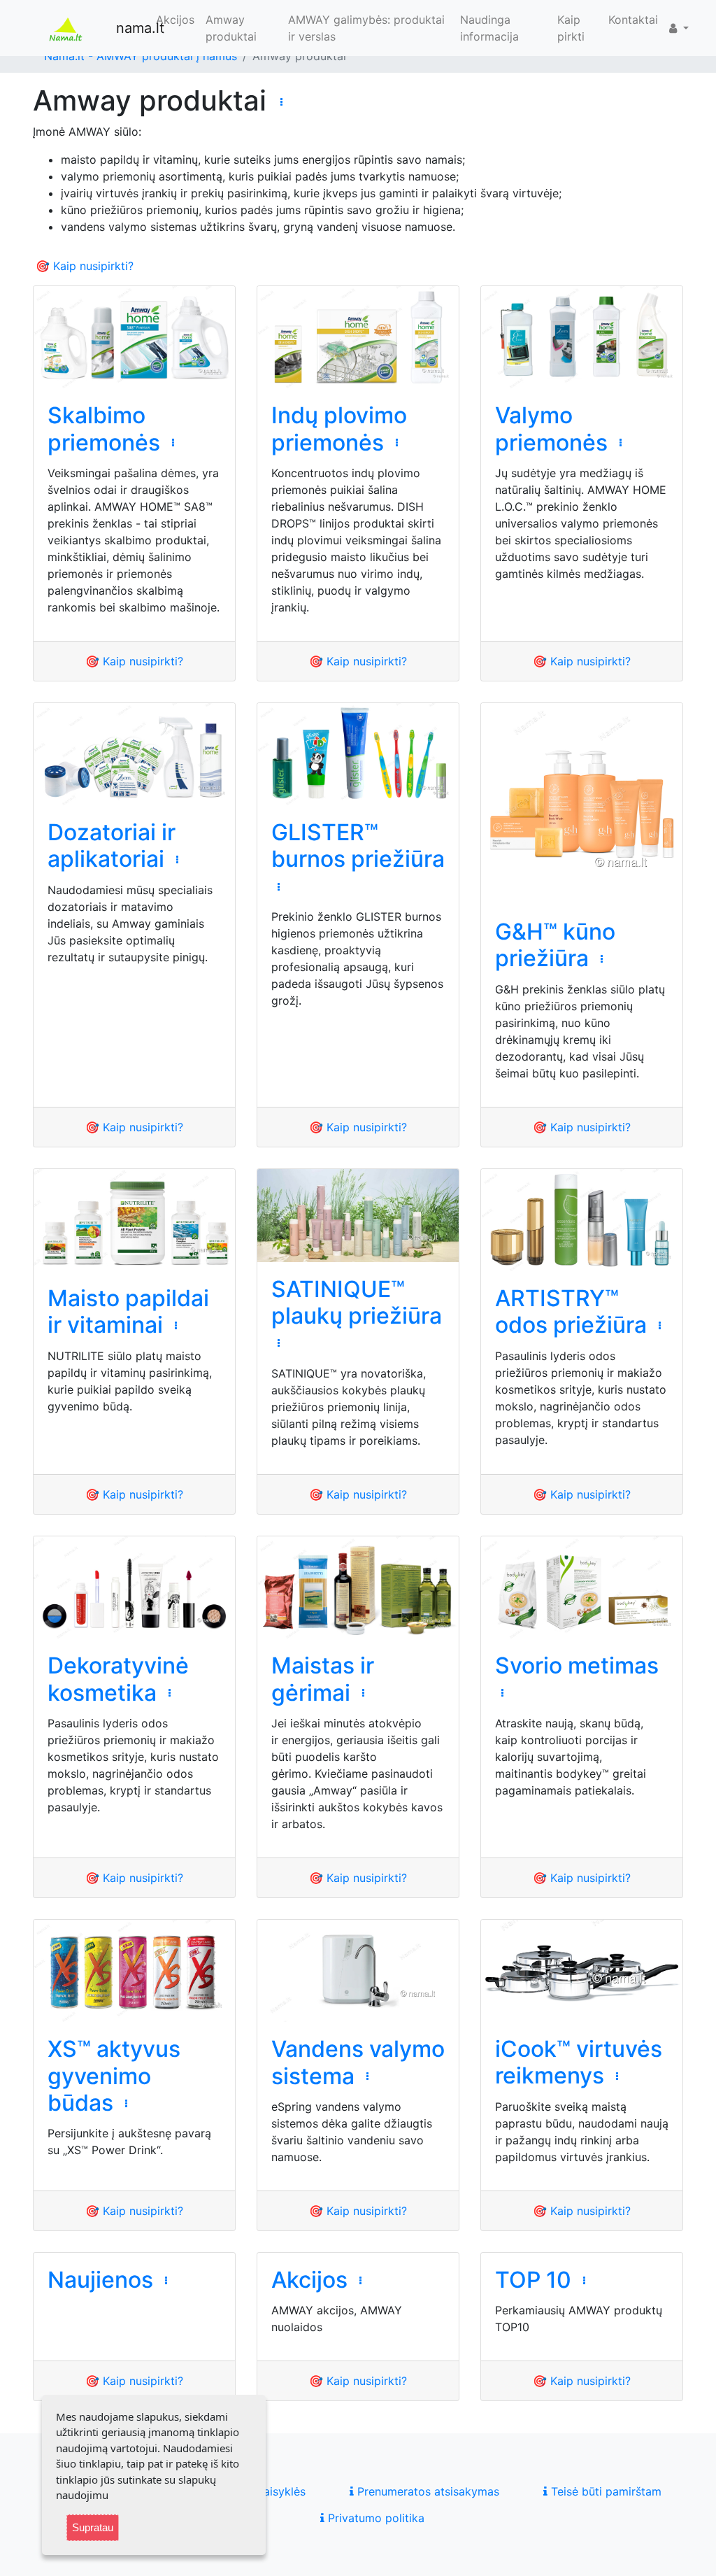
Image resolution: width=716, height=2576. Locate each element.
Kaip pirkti (571, 28)
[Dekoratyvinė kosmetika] (134, 1587)
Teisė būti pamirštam (604, 2491)
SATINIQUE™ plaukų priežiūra (357, 1302)
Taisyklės (280, 2491)
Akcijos (175, 20)
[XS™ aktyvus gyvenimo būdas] (134, 1971)
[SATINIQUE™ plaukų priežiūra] (358, 1216)
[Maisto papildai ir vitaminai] (134, 1220)
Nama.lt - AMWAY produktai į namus (141, 56)
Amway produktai (231, 28)
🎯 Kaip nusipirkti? (85, 266)
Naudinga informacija (489, 28)
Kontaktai (633, 20)
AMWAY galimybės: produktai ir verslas (366, 28)
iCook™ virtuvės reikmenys (579, 2062)
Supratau (93, 2527)
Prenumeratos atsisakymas (427, 2491)
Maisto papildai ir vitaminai (128, 1311)
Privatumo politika (374, 2518)
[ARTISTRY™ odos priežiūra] (582, 1220)
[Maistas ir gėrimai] (358, 1587)
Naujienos (100, 2280)
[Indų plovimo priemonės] (358, 337)
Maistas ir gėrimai (323, 1679)
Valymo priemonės (551, 429)
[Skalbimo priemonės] (134, 337)
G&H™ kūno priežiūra (555, 945)
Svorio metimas (577, 1665)
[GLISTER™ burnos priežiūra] (358, 754)
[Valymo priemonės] (582, 337)
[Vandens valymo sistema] (358, 1971)
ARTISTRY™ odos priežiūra (571, 1311)
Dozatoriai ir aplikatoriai (112, 845)
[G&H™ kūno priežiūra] (582, 804)
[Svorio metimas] (582, 1587)
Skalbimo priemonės (104, 429)
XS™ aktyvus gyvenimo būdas (114, 2076)
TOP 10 (533, 2280)
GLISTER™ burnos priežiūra (358, 845)
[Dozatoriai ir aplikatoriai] (134, 754)
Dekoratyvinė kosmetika (118, 1679)
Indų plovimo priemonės (339, 429)
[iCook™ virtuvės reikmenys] (582, 1971)
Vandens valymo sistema (358, 2062)
